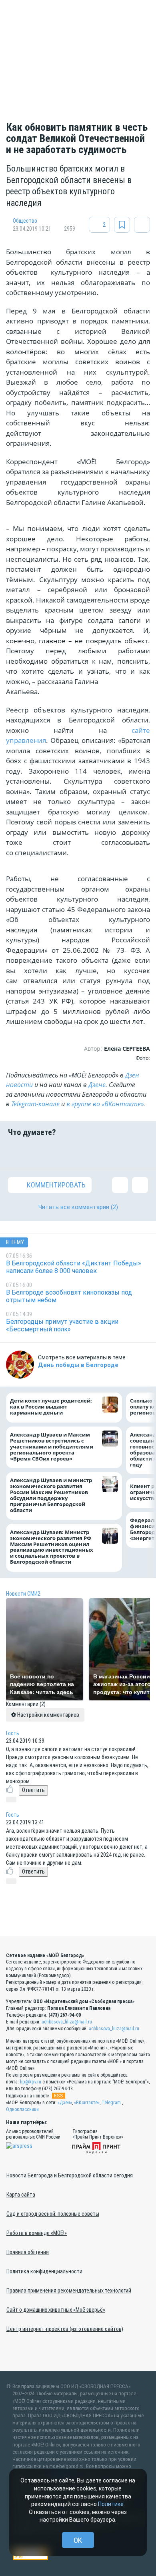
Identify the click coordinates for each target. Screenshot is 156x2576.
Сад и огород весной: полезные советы (53, 2214)
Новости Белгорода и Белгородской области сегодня (70, 2175)
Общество (25, 221)
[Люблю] (66, 1153)
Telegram (111, 2103)
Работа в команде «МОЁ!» (37, 2233)
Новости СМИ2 (23, 1594)
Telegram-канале (35, 1104)
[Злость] (140, 1153)
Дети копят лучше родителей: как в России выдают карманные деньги (51, 1407)
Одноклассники (22, 2109)
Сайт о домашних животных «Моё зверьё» (56, 2310)
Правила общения (28, 2252)
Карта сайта (21, 2195)
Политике (111, 2504)
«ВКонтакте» (87, 2103)
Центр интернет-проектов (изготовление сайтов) (65, 2329)
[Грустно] (115, 1153)
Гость (13, 1733)
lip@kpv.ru (31, 2082)
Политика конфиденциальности (44, 2271)
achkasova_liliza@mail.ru (67, 2022)
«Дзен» (65, 2103)
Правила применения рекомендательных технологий (69, 2291)
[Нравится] (16, 1153)
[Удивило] (90, 1153)
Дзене (97, 1085)
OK (78, 2540)
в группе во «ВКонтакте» (105, 1104)
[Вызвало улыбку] (41, 1153)
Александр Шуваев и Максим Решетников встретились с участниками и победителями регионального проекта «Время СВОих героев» (52, 1447)
